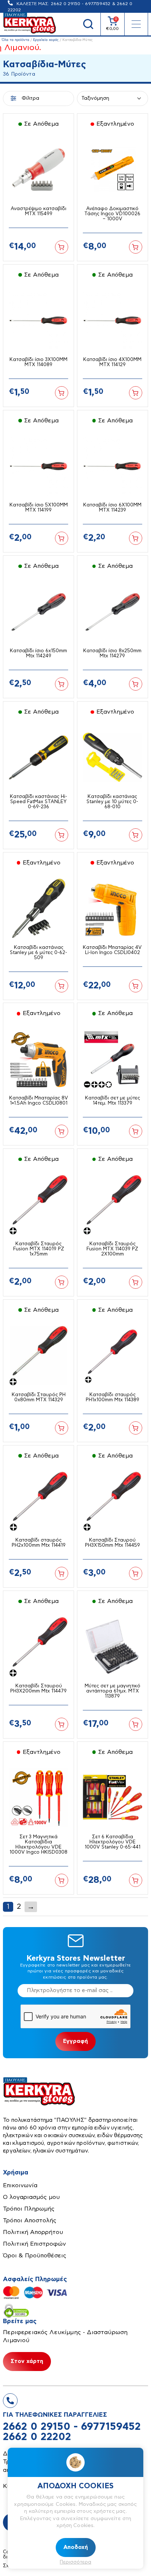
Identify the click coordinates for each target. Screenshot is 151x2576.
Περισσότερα (75, 2562)
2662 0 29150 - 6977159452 (81, 4)
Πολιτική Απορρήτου (33, 2232)
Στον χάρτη (27, 2361)
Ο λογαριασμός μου (31, 2197)
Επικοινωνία (20, 2185)
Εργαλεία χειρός (46, 40)
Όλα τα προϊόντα (16, 40)
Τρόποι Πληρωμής (29, 2209)
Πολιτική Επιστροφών (34, 2244)
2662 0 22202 (37, 2437)
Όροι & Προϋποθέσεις (35, 2256)
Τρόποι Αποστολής (30, 2220)
